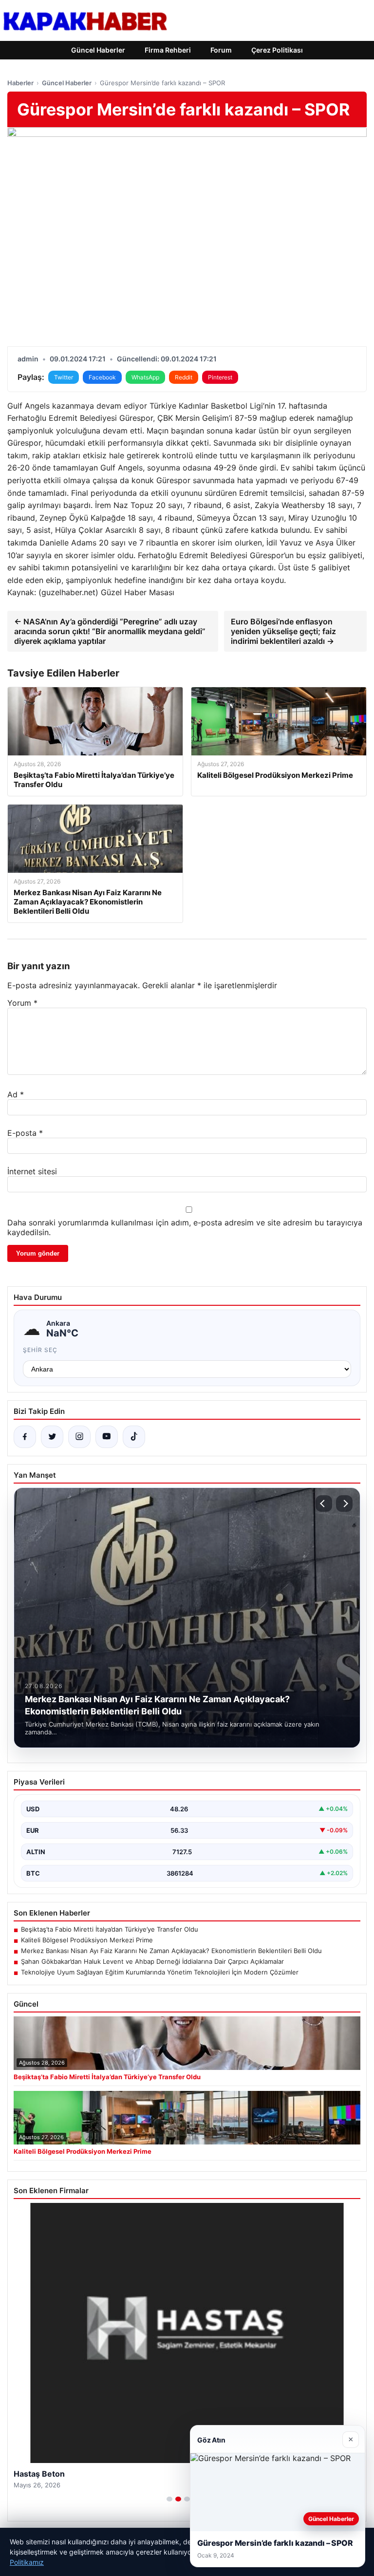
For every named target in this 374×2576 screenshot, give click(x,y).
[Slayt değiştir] (169, 2499)
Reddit (184, 377)
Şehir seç (40, 1350)
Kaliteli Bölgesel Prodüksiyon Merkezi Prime (87, 1940)
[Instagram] (79, 1437)
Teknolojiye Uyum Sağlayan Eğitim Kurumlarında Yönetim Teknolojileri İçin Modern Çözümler (160, 1972)
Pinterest (220, 377)
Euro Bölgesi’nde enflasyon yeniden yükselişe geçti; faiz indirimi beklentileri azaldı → (283, 631)
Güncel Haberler (98, 50)
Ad (16, 1094)
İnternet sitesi (32, 1171)
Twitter (64, 377)
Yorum (22, 1003)
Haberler (20, 83)
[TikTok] (134, 1437)
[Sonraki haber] (344, 1504)
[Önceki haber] (324, 1504)
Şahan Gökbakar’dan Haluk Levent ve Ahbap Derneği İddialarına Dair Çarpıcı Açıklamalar (152, 1961)
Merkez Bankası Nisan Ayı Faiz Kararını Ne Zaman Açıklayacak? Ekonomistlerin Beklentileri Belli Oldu (171, 1951)
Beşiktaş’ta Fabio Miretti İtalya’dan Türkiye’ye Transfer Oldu (110, 1929)
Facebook (102, 377)
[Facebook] (25, 1437)
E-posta (25, 1133)
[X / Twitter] (52, 1437)
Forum (221, 50)
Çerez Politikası (277, 50)
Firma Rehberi (168, 50)
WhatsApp (145, 377)
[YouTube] (107, 1437)
